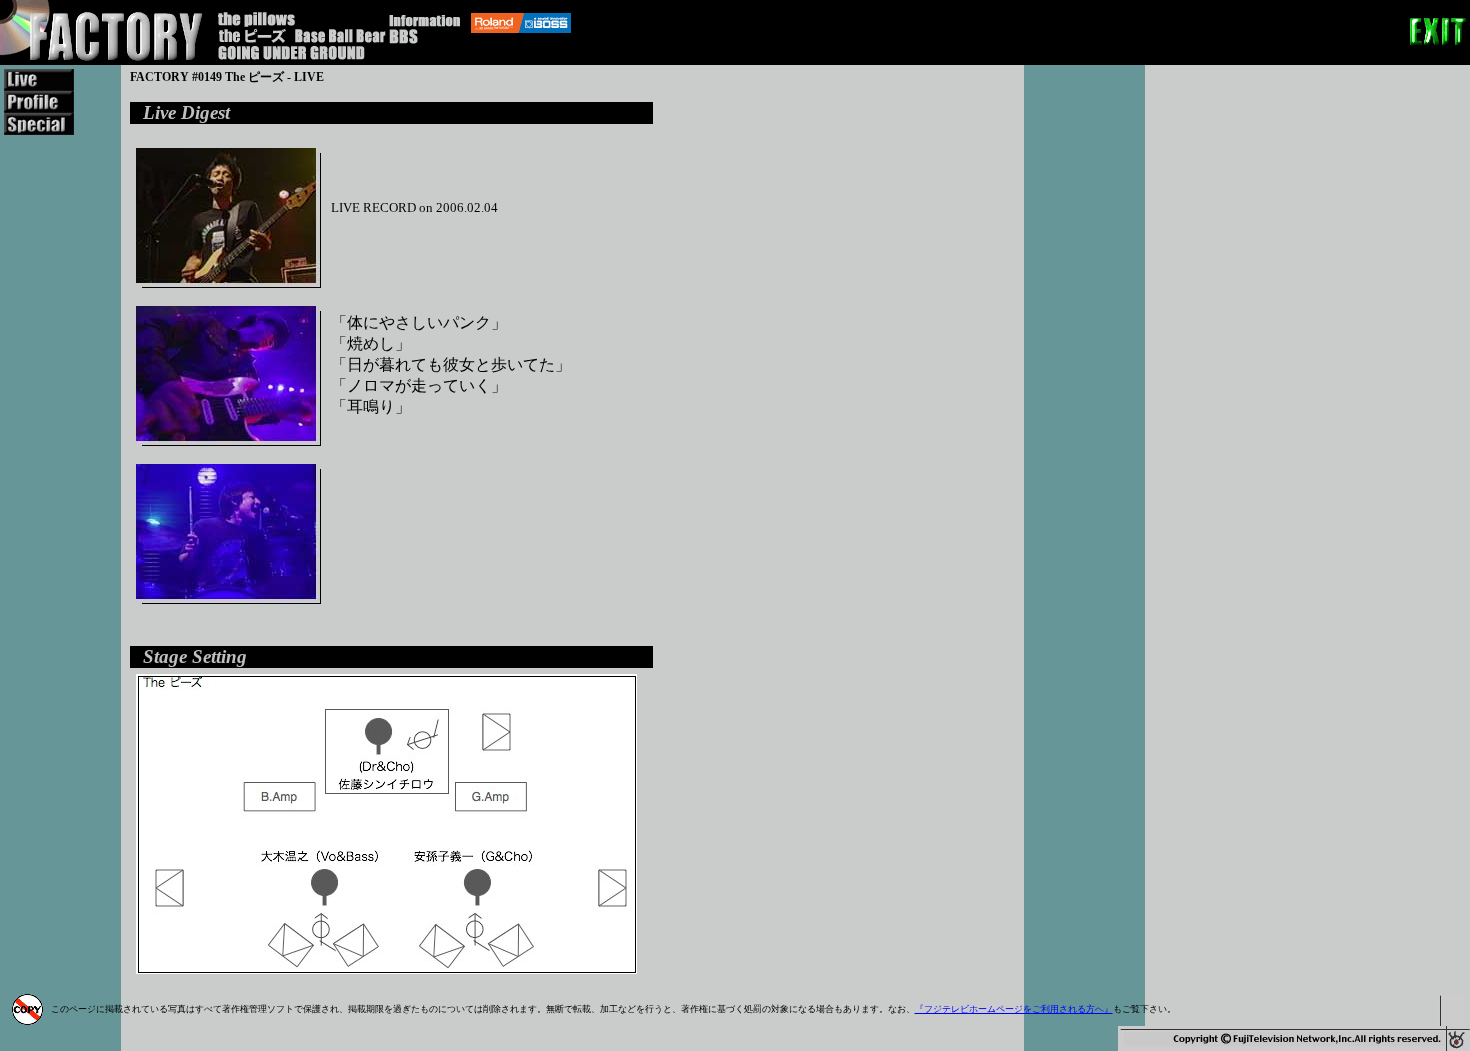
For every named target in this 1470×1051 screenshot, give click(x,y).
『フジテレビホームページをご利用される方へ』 (1014, 1009)
